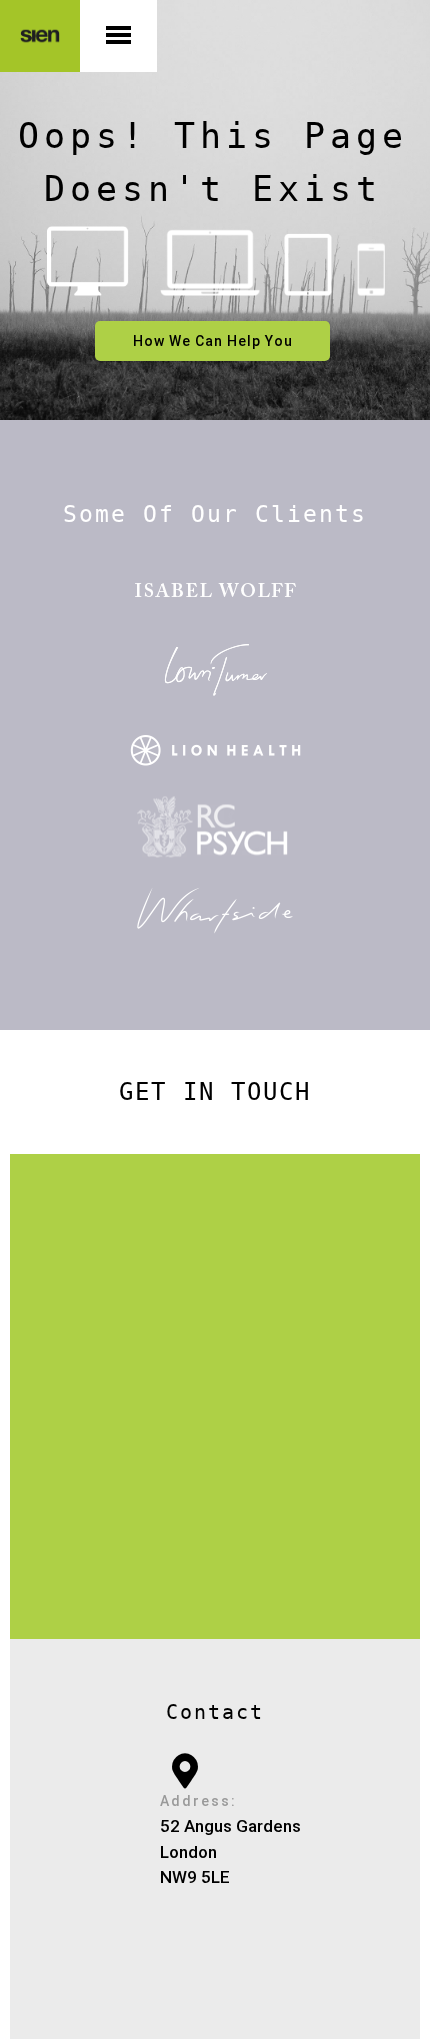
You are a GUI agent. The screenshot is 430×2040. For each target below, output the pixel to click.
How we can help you (213, 341)
